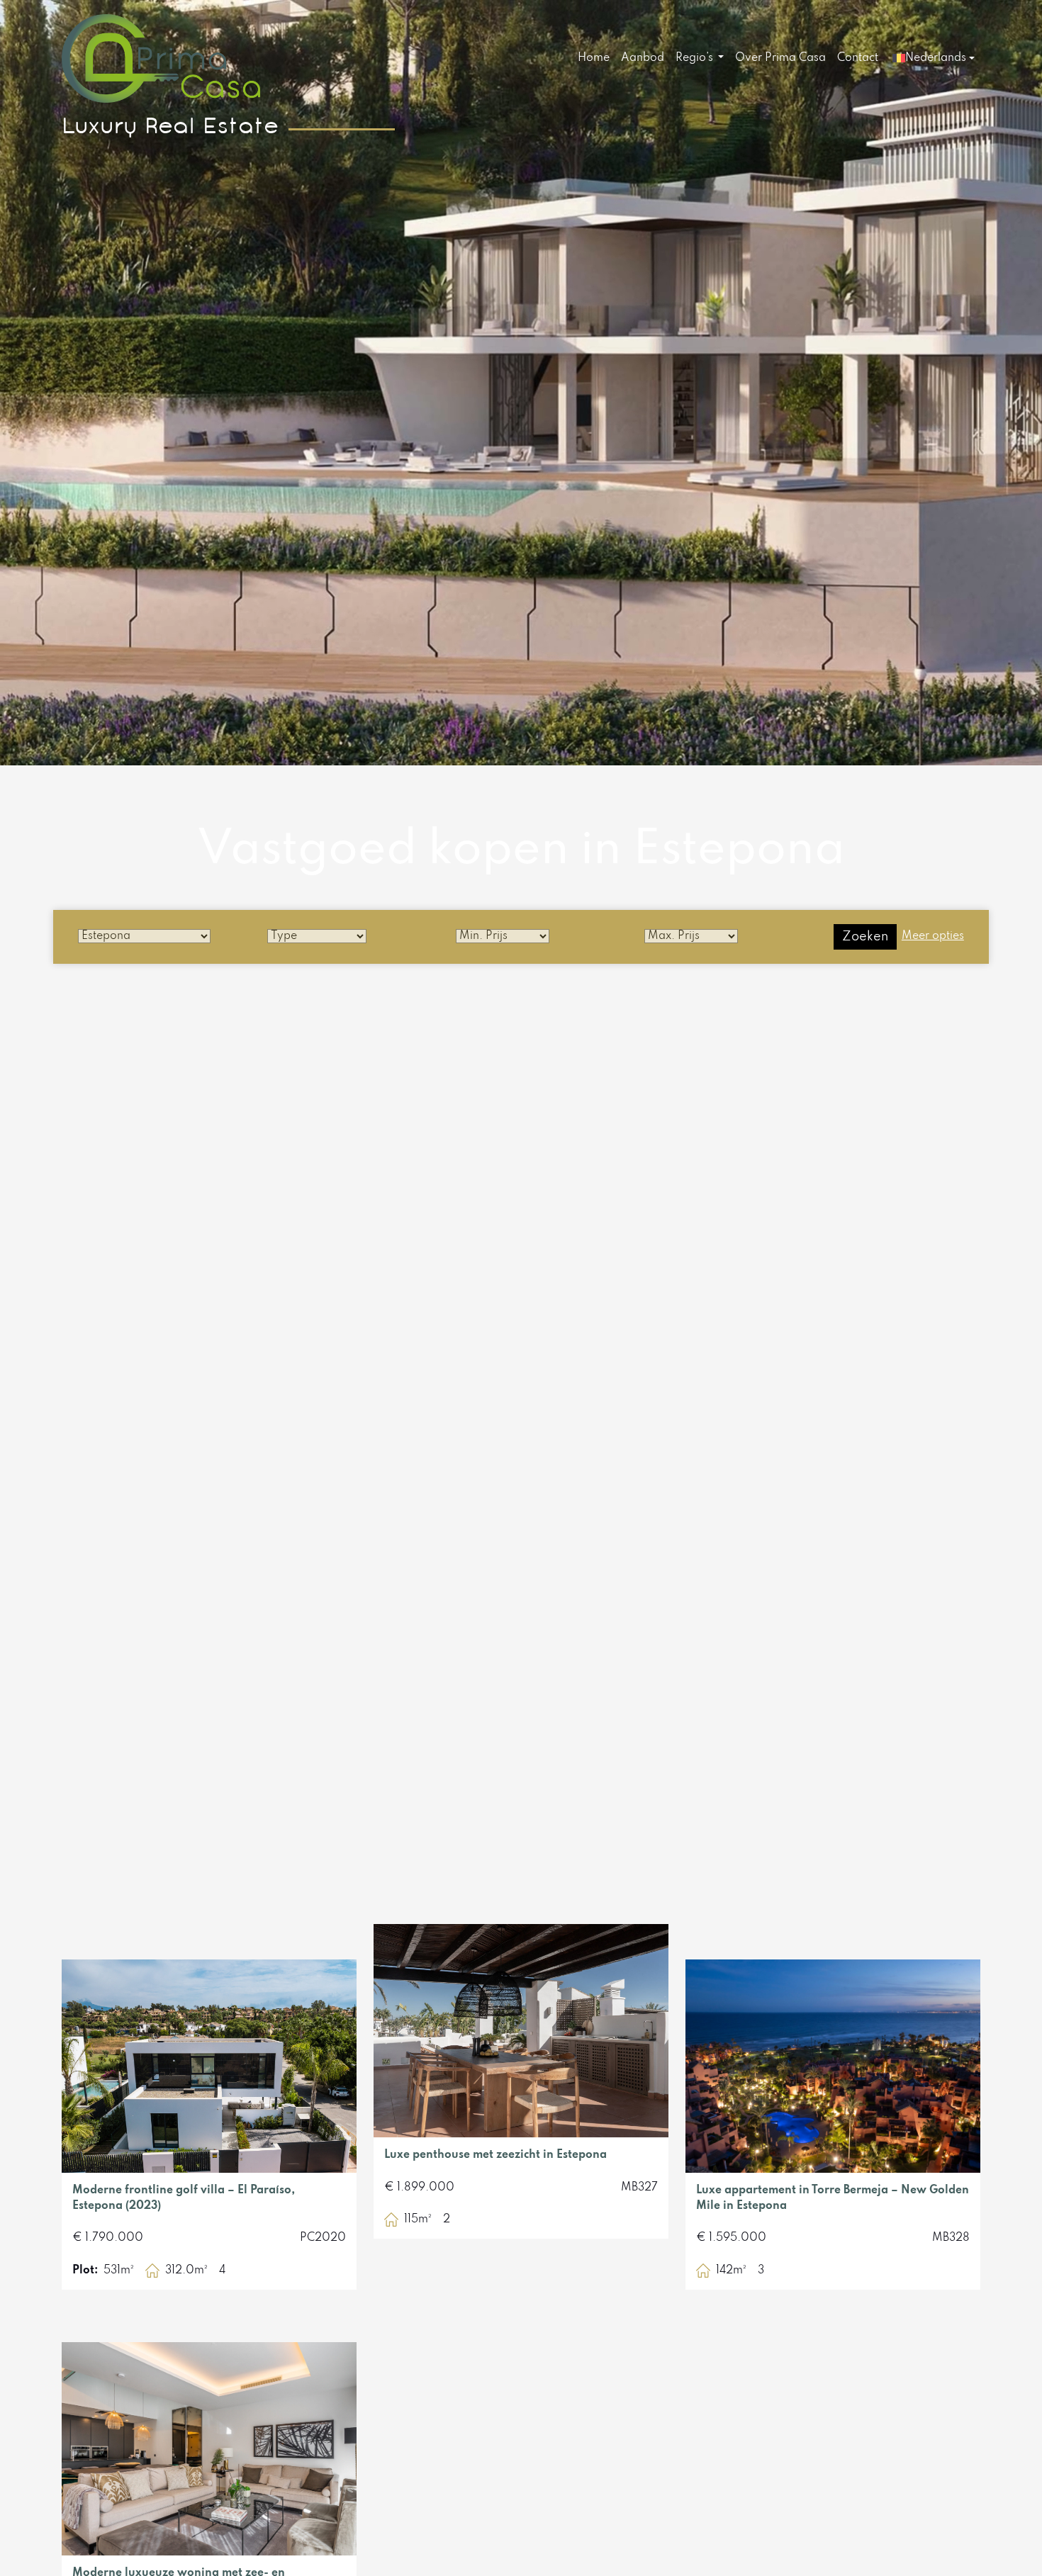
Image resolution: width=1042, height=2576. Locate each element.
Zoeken (865, 937)
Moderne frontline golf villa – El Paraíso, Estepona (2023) (184, 2198)
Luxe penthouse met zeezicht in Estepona (495, 2155)
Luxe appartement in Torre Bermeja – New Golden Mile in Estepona (833, 2198)
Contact (858, 58)
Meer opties (933, 936)
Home (594, 58)
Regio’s (696, 58)
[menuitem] (594, 59)
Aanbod (643, 58)
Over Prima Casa (780, 58)
